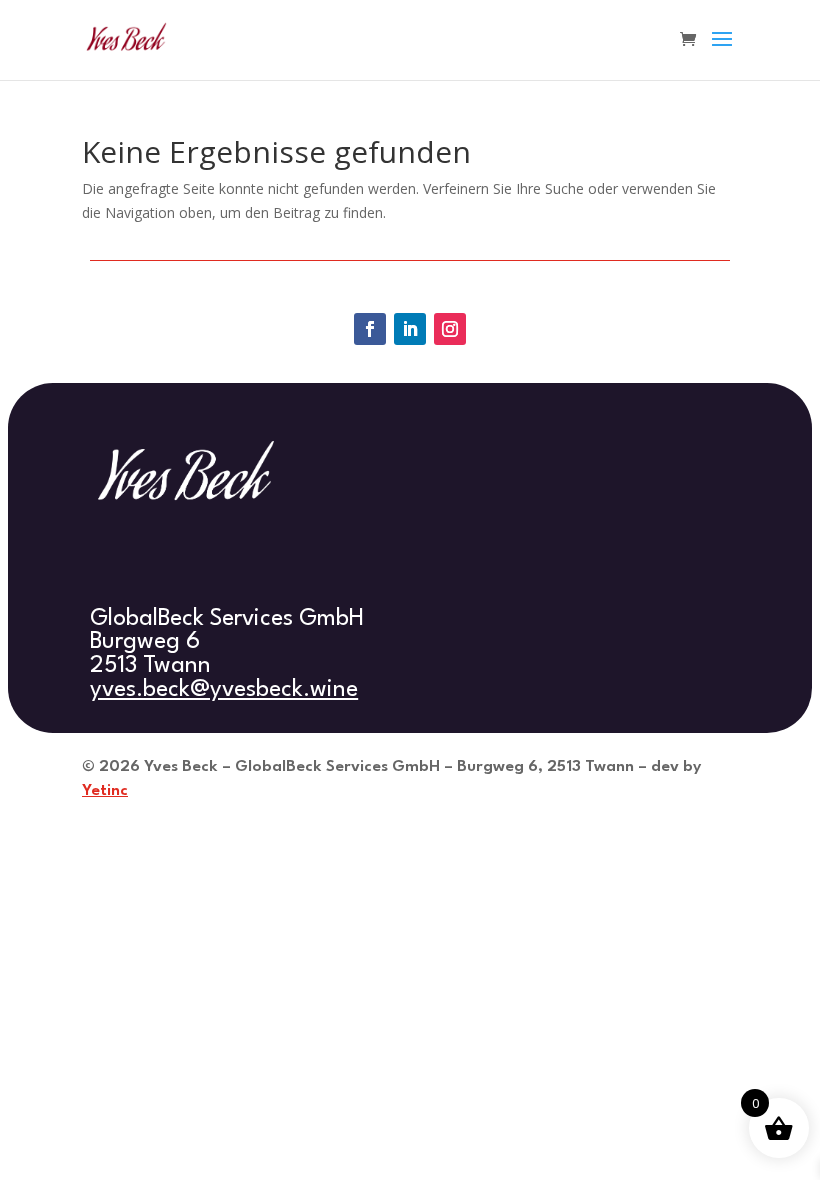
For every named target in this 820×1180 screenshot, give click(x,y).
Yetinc (105, 791)
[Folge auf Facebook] (370, 329)
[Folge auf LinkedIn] (410, 329)
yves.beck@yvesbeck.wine (224, 690)
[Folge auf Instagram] (450, 329)
